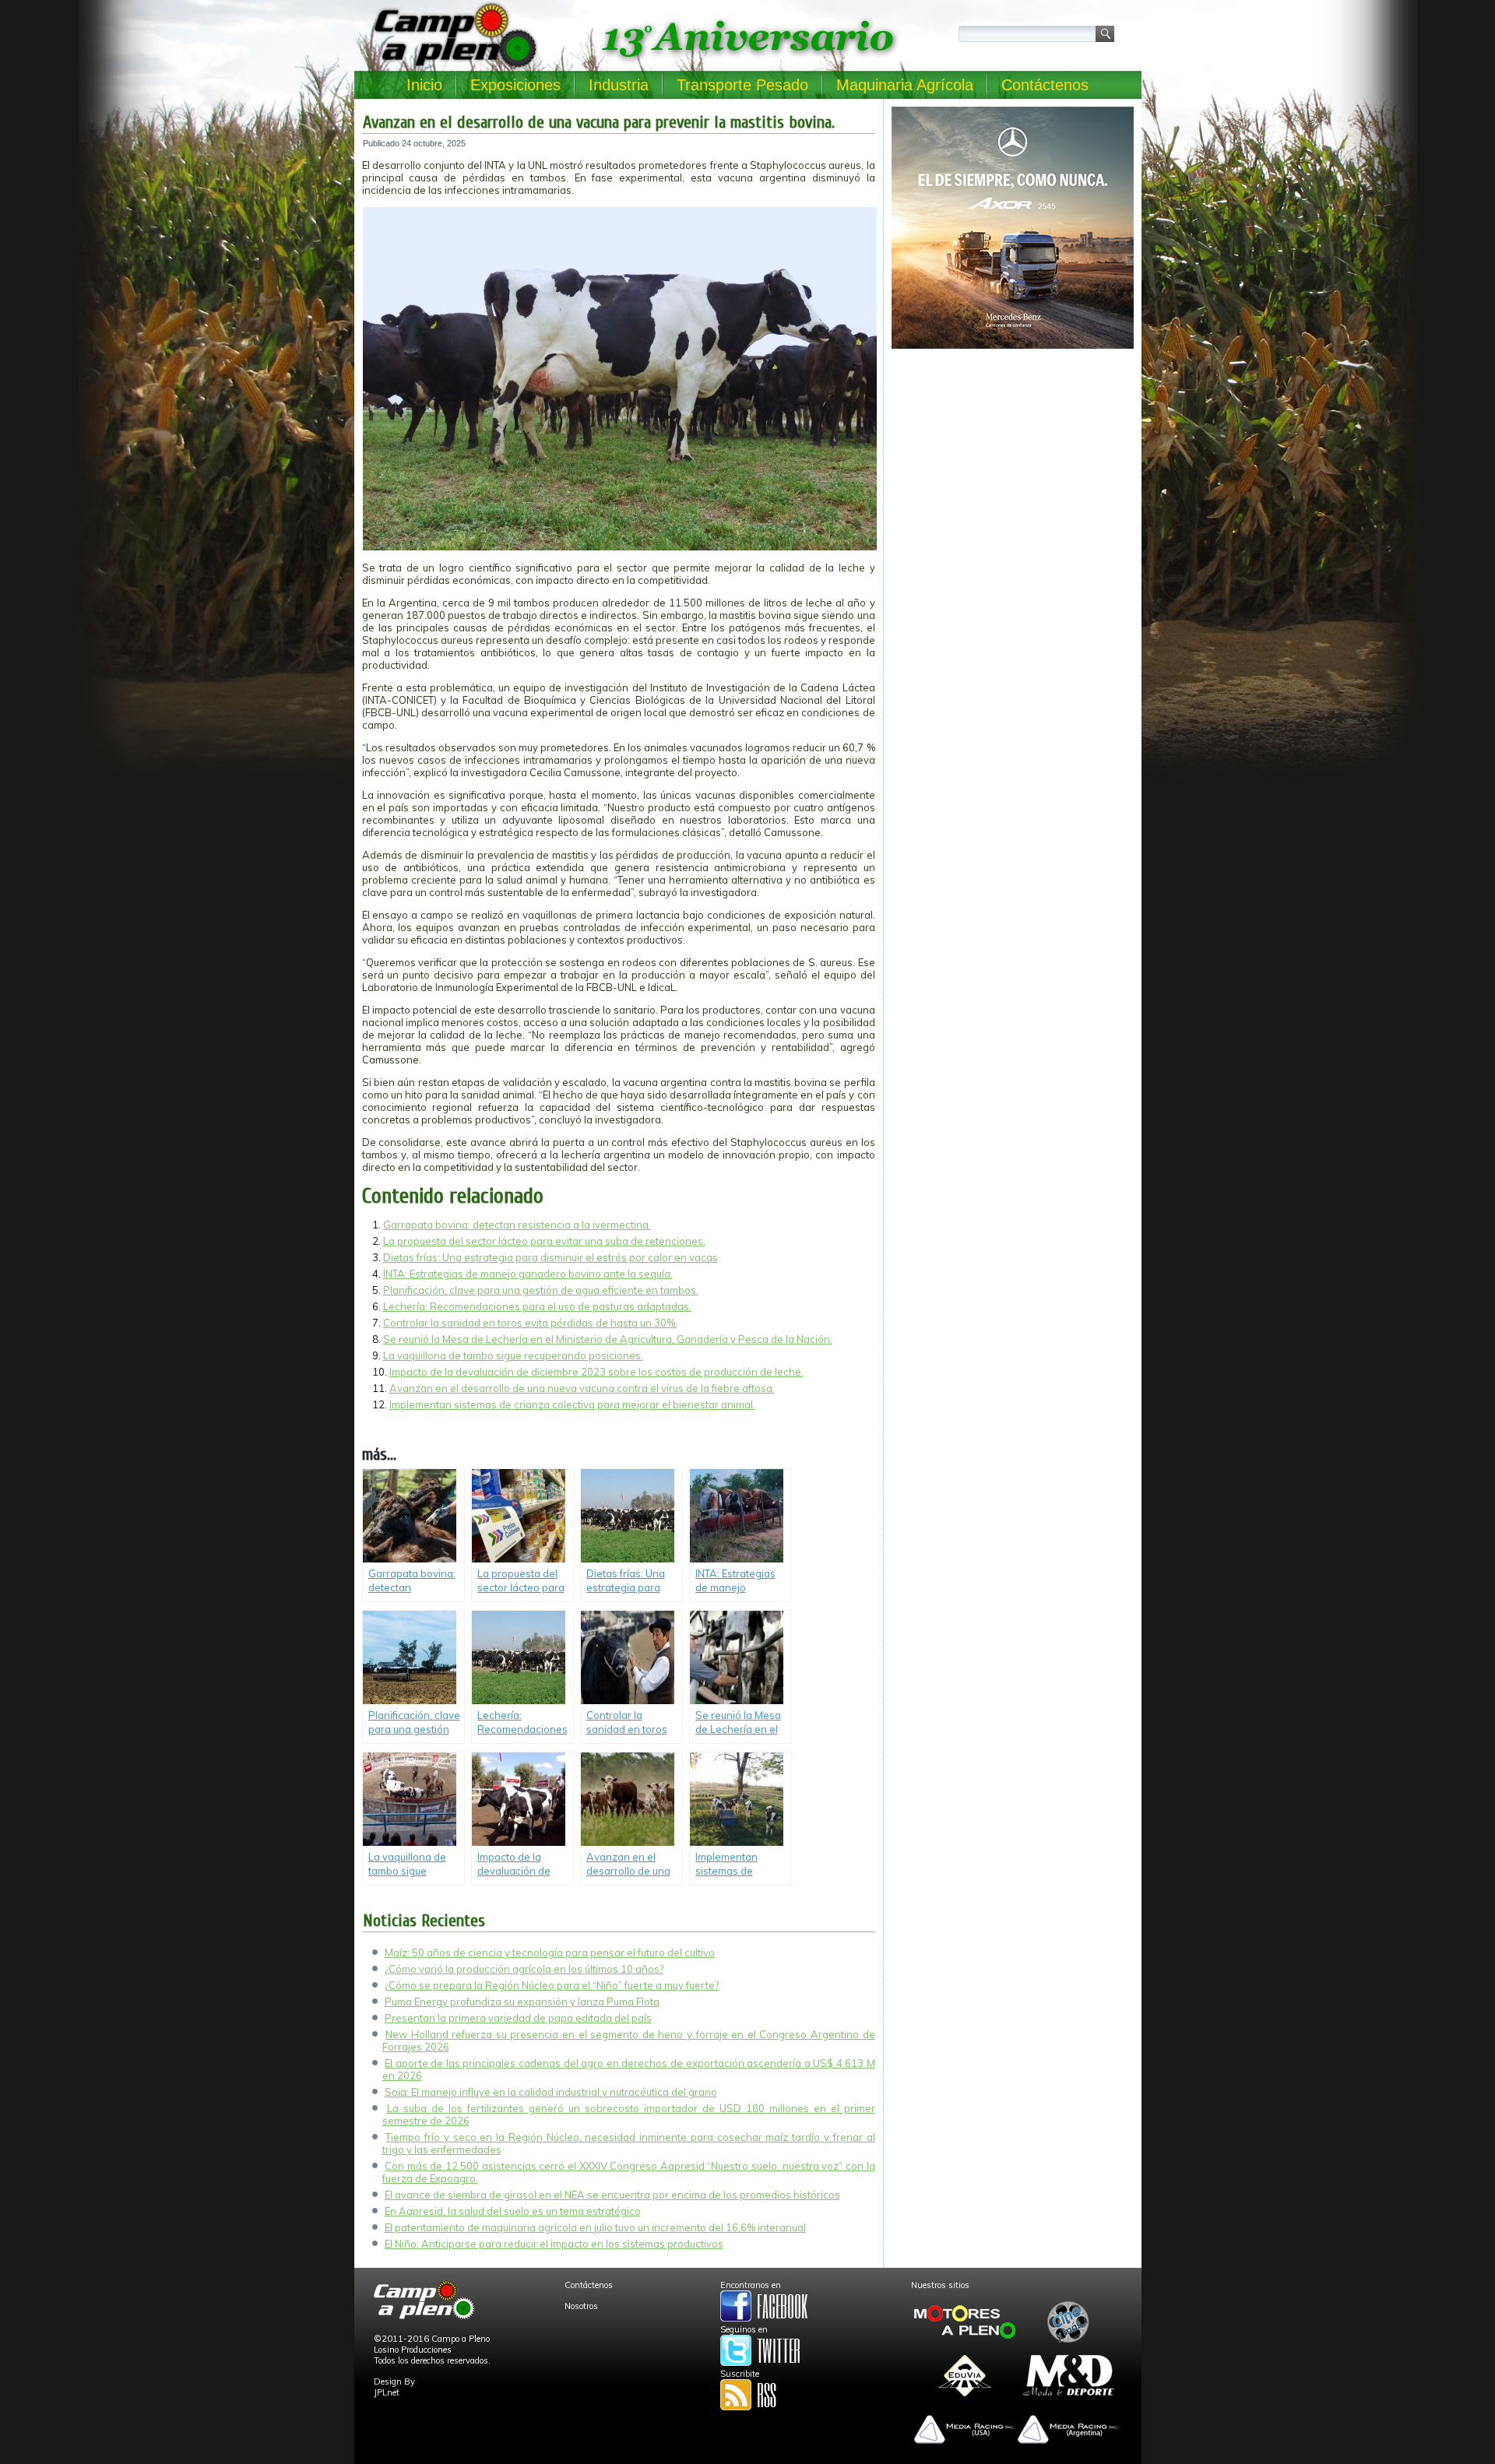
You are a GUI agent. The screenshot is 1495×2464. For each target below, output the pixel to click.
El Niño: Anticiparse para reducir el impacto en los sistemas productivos (554, 2244)
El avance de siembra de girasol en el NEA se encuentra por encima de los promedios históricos (612, 2195)
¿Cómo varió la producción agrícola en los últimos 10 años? (524, 1969)
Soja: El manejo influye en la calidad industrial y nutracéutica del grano (551, 2092)
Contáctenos (1045, 85)
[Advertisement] (1013, 464)
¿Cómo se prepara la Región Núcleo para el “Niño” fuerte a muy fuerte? (552, 1985)
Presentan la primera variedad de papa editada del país (518, 2018)
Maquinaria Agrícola (905, 85)
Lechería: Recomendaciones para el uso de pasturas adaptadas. (537, 1306)
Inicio (424, 85)
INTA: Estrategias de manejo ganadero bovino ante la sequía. (528, 1274)
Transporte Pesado (742, 85)
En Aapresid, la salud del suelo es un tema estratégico (513, 2211)
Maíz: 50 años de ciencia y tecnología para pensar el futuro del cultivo (550, 1953)
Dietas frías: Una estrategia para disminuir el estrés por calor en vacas (551, 1257)
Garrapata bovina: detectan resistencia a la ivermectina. (517, 1225)
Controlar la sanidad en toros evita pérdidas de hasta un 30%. (530, 1323)
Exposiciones (515, 85)
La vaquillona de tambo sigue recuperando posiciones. (513, 1355)
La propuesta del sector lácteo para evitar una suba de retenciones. (544, 1241)
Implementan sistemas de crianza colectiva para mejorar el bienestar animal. (572, 1404)
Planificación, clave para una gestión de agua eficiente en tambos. (541, 1290)
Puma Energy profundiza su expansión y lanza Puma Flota (522, 2002)
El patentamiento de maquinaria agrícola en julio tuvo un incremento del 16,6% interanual (595, 2227)
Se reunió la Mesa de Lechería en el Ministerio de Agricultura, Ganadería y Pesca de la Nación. (608, 1339)
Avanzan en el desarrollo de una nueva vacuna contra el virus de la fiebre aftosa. (582, 1388)
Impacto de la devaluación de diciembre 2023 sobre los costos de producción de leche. (596, 1372)
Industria (619, 85)
